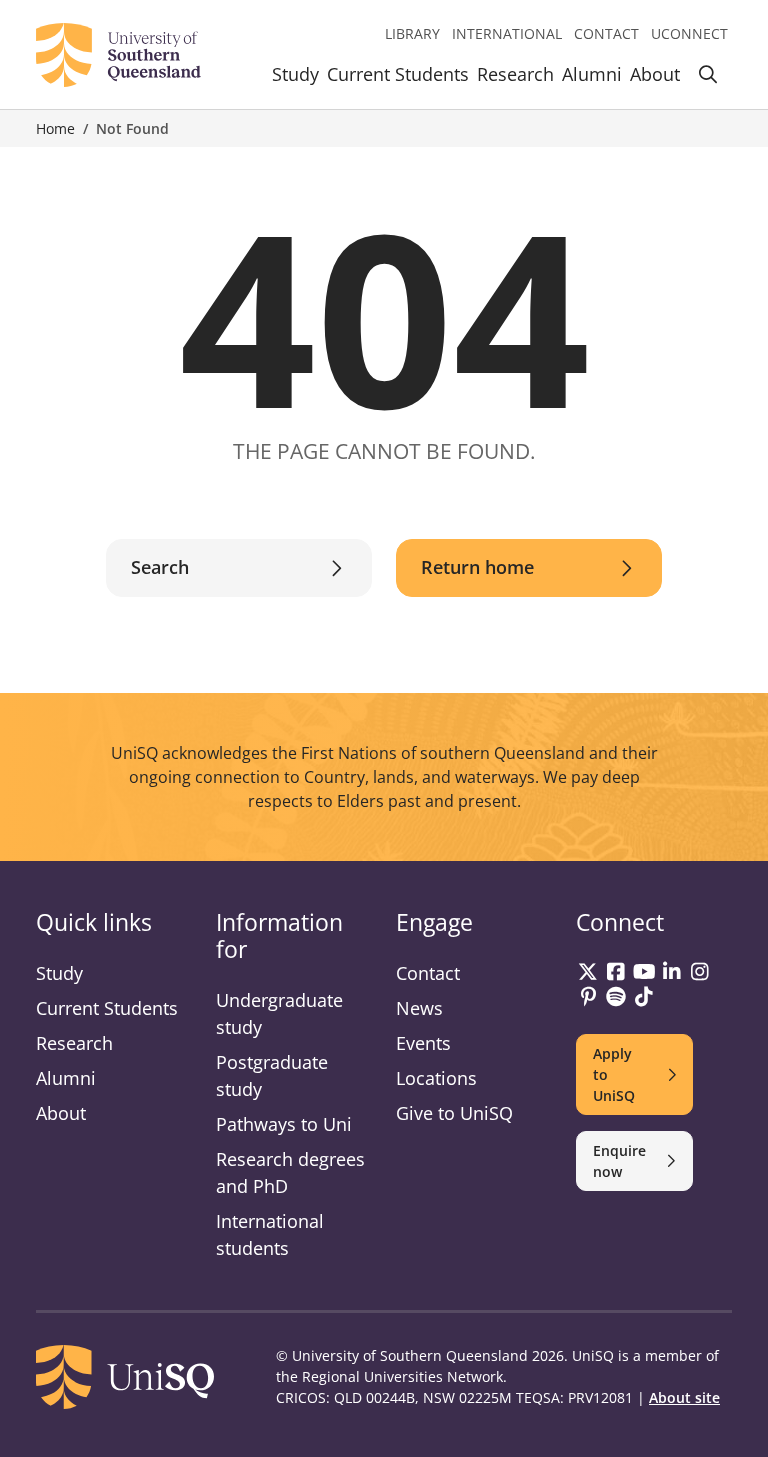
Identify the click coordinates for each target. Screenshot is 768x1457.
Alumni (592, 74)
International (507, 33)
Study (295, 74)
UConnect (689, 33)
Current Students (398, 74)
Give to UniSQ (454, 1113)
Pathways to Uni (284, 1124)
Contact (606, 33)
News (419, 1008)
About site (684, 1397)
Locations (436, 1078)
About (655, 74)
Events (423, 1043)
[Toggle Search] (708, 77)
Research (515, 74)
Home (55, 128)
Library (412, 33)
